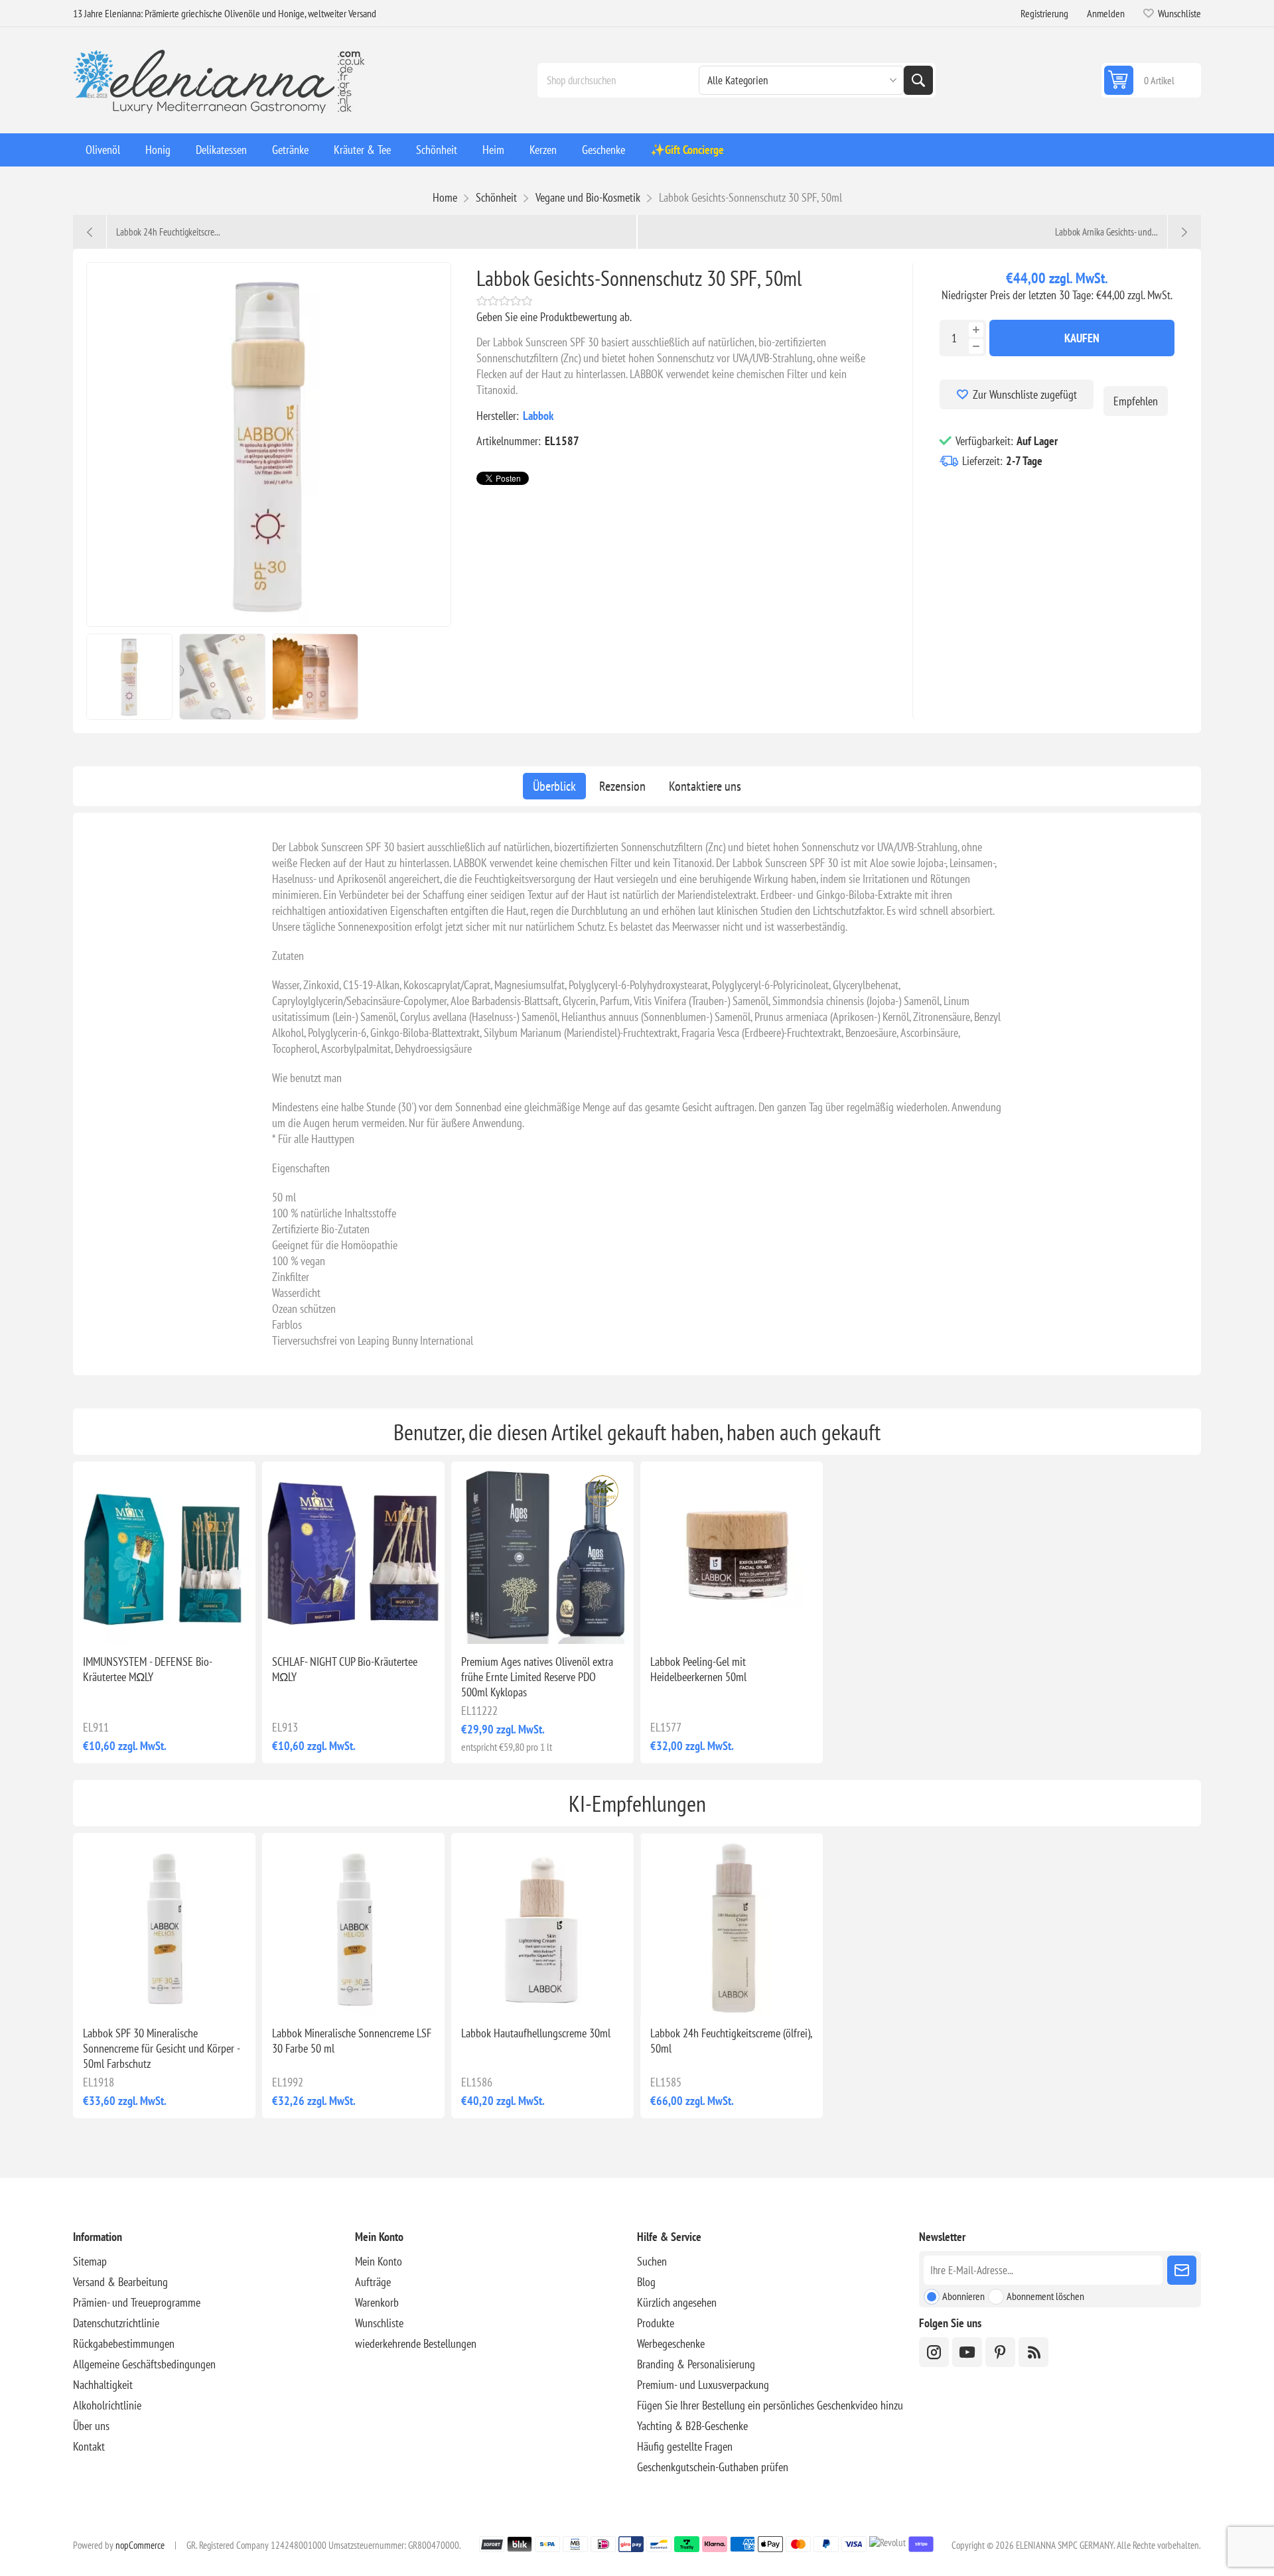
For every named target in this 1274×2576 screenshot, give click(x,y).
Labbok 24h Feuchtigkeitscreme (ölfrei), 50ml (731, 2041)
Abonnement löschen (1045, 2296)
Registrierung (1044, 13)
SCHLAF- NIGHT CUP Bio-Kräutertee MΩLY (345, 1669)
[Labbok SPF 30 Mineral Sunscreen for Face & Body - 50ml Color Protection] (164, 1924)
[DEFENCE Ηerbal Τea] (164, 1553)
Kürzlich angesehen (677, 2302)
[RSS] (1033, 2352)
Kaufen (1082, 338)
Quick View (134, 1623)
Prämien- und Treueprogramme (137, 2302)
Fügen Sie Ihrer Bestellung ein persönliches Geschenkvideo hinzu (770, 2405)
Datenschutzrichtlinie (116, 2323)
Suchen (918, 80)
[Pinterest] (1000, 2352)
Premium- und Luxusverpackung (703, 2385)
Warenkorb (377, 2302)
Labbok (538, 416)
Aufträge (373, 2282)
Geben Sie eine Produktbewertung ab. (554, 317)
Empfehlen (1136, 401)
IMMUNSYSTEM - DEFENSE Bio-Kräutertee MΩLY (148, 1669)
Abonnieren (963, 2296)
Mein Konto (379, 2261)
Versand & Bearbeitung (120, 2282)
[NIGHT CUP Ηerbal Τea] (353, 1553)
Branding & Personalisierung (696, 2364)
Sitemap (90, 2261)
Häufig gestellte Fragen (685, 2446)
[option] (129, 677)
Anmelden (1106, 13)
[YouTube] (967, 2352)
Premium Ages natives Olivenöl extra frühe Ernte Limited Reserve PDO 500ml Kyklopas (537, 1677)
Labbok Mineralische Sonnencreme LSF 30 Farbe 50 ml (352, 2041)
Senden (1182, 2270)
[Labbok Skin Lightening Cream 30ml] (542, 1924)
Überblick (554, 786)
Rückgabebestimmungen (124, 2343)
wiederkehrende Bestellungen (416, 2343)
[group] (542, 1553)
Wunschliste (379, 2323)
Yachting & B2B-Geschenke (692, 2426)
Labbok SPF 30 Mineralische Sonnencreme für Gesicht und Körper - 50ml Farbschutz (161, 2048)
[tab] (554, 786)
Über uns (91, 2426)
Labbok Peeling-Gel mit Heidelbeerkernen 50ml (698, 1669)
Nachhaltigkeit (103, 2385)
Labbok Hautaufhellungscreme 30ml (536, 2033)
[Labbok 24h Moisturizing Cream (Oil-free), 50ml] (732, 1924)
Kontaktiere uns (705, 786)
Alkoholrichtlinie (107, 2405)
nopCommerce (140, 2545)
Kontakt (89, 2446)
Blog (646, 2282)
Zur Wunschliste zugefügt (1025, 394)
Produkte (656, 2323)
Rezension (622, 786)
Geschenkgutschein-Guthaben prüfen (713, 2467)
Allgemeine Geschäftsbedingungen (144, 2364)
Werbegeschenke (671, 2343)
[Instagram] (934, 2352)
